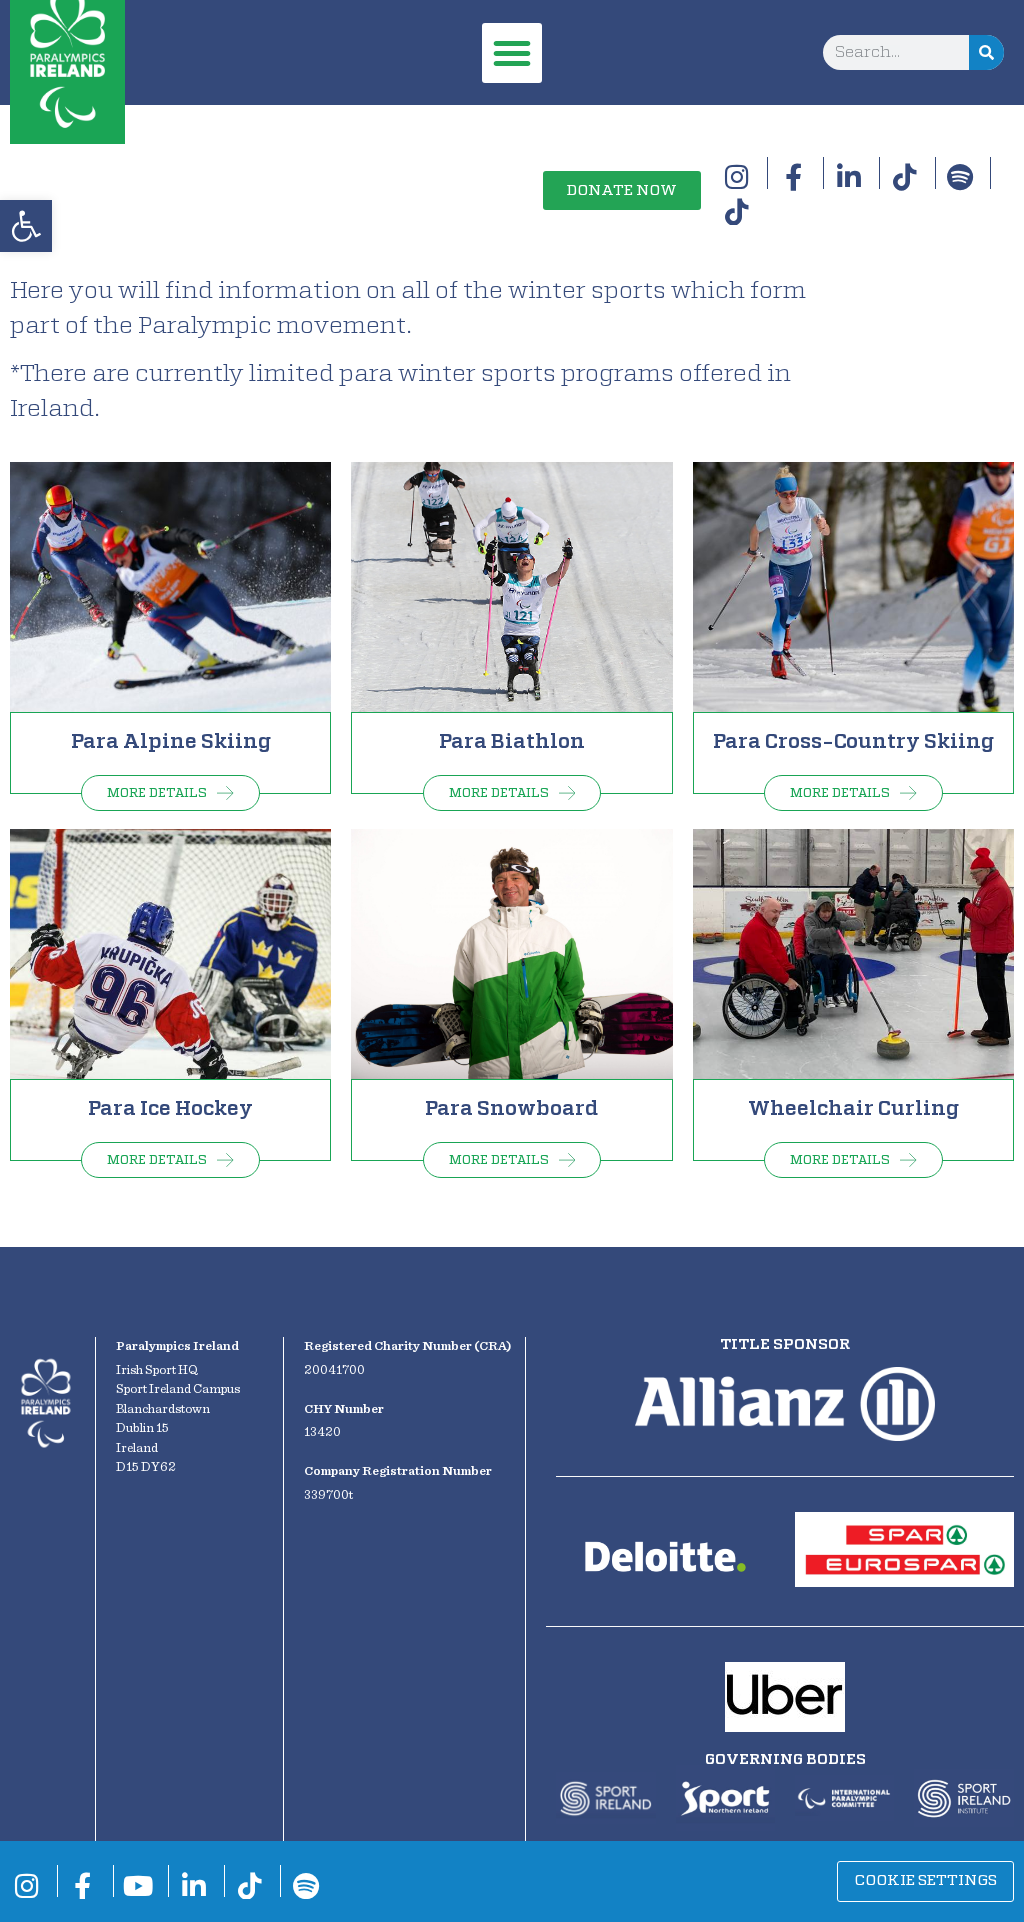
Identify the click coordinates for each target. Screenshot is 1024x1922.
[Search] (986, 52)
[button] (26, 226)
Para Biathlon (512, 742)
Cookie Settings (925, 1880)
